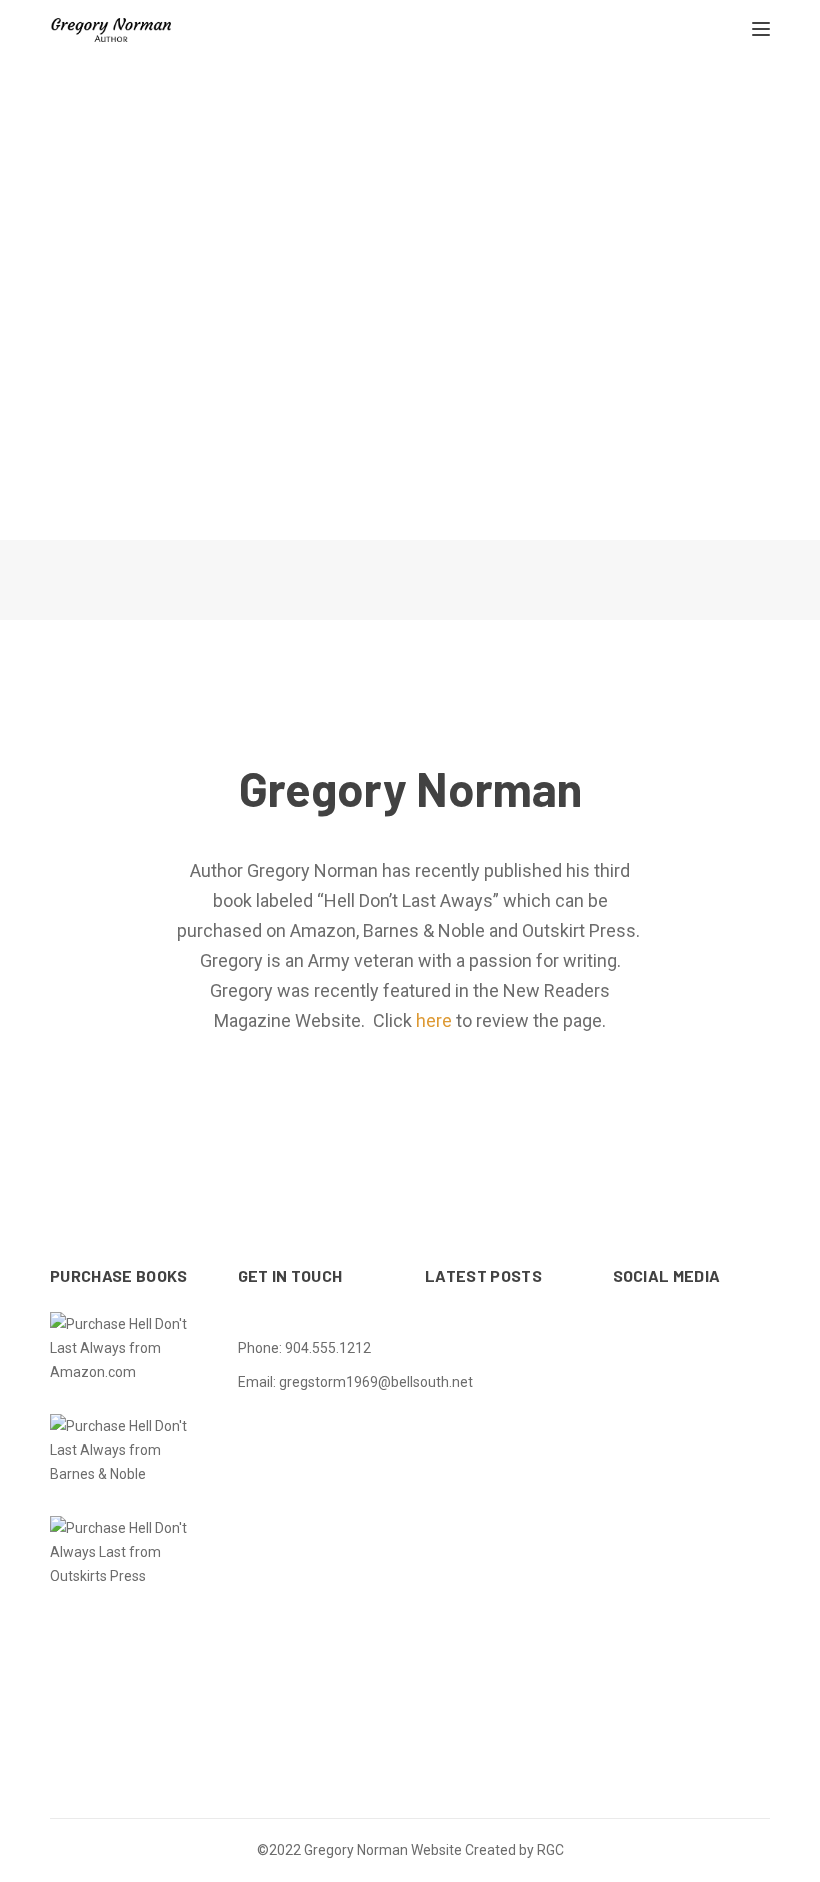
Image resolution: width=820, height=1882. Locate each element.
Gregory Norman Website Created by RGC (434, 1850)
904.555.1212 (328, 1348)
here (434, 1020)
